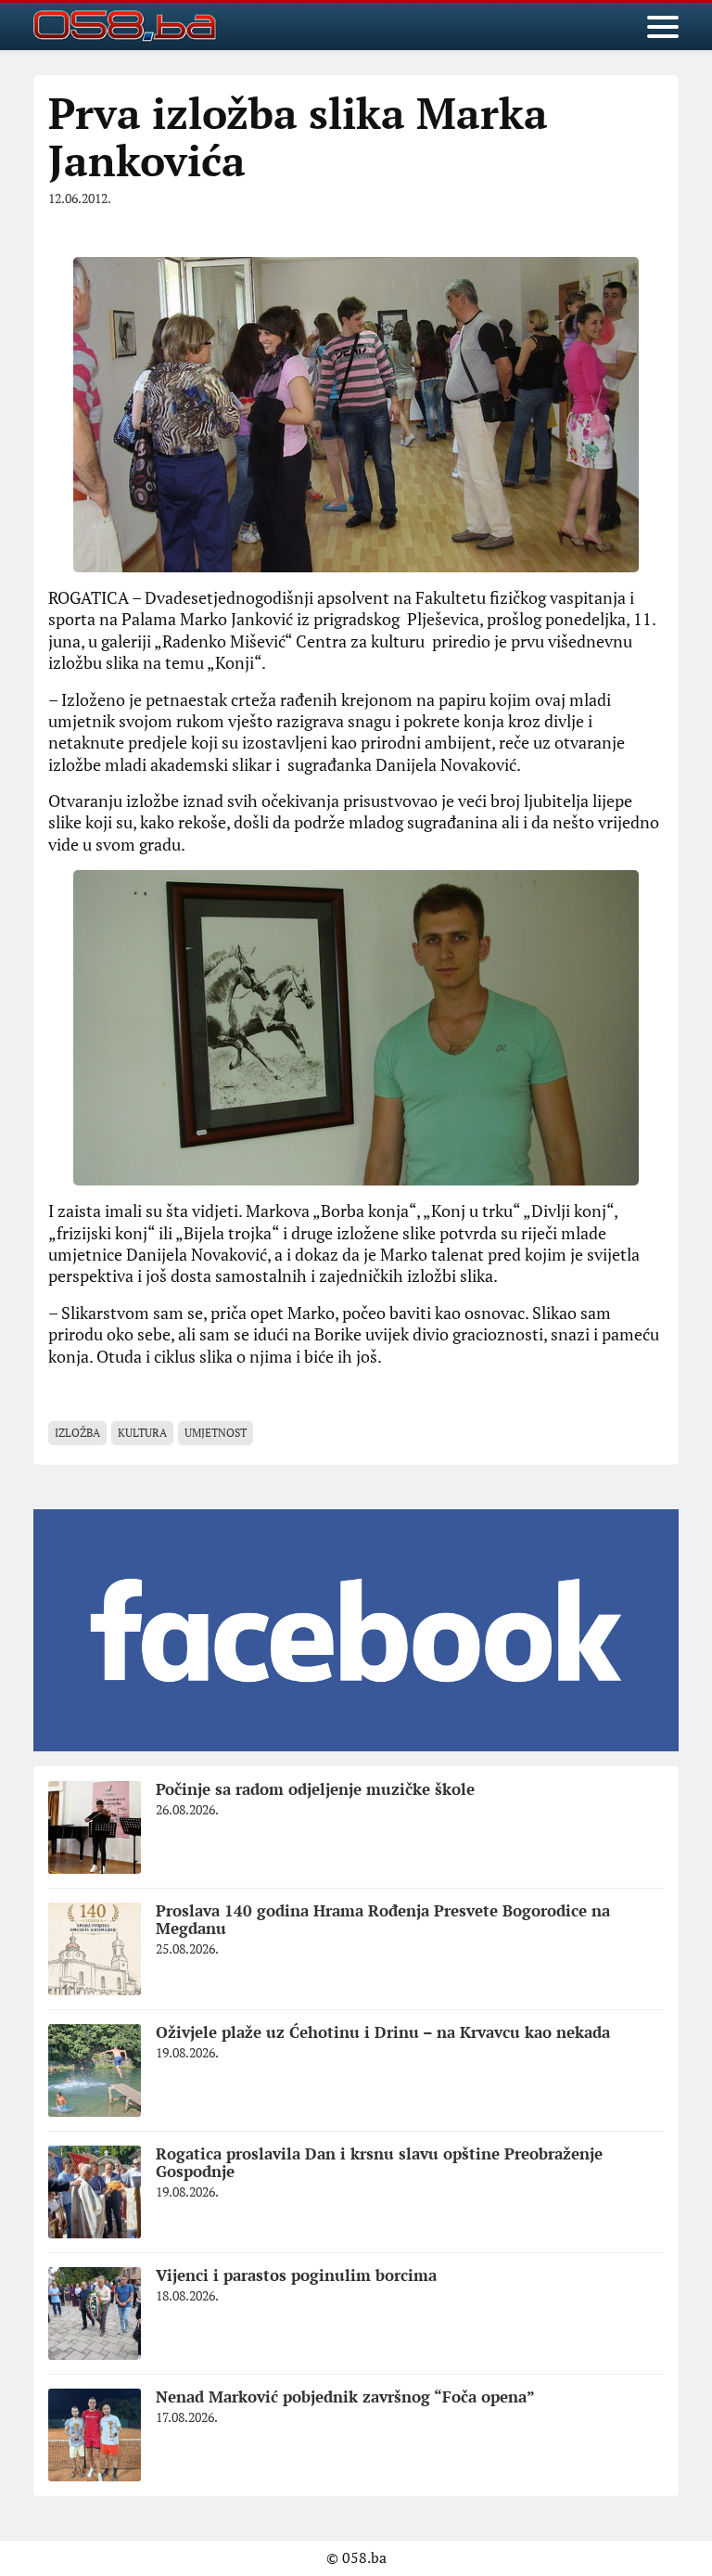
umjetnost (216, 1433)
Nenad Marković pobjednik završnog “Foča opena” (345, 2397)
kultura (142, 1433)
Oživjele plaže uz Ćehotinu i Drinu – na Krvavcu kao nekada (383, 2032)
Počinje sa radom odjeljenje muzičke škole (315, 1789)
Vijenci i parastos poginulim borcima (296, 2275)
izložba (77, 1433)
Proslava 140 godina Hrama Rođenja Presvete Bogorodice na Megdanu (383, 1919)
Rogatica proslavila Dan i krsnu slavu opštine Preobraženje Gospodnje (379, 2162)
